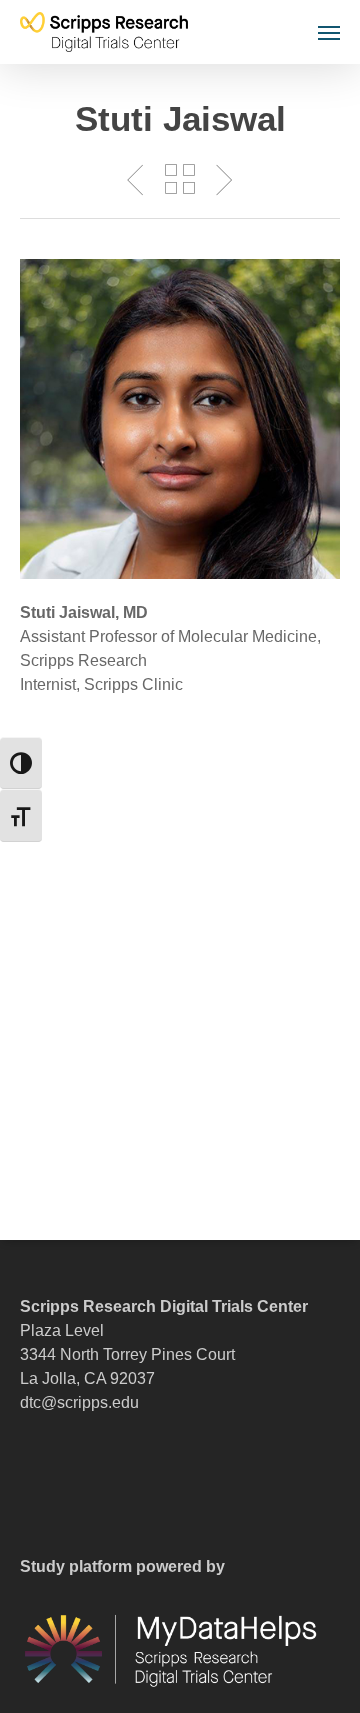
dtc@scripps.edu (79, 1402)
